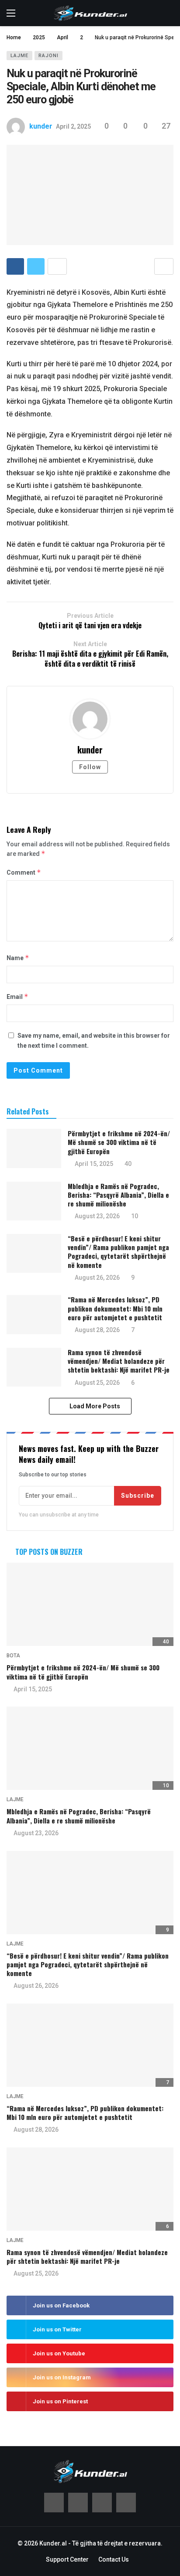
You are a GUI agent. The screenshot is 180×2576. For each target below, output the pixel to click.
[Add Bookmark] (164, 266)
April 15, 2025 (94, 1164)
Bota (13, 1656)
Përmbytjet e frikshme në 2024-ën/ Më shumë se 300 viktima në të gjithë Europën (119, 1142)
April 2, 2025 (73, 126)
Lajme (19, 56)
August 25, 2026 (97, 1383)
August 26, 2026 (97, 1278)
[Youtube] (102, 2503)
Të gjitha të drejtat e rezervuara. (117, 2543)
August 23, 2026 (97, 1216)
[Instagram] (126, 2503)
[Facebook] (54, 2503)
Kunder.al (53, 2543)
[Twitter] (78, 2503)
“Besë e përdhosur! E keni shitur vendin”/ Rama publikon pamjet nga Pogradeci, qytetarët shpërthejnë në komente (118, 1252)
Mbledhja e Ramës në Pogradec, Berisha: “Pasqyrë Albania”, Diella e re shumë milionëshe (118, 1195)
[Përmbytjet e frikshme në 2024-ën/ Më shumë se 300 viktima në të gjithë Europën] (34, 1148)
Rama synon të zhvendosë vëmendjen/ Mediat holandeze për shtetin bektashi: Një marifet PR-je (119, 1361)
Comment (24, 872)
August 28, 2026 (97, 1330)
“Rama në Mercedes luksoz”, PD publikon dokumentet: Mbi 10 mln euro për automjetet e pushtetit (115, 1308)
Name (18, 958)
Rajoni (48, 56)
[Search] (167, 13)
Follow (90, 767)
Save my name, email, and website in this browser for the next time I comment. (94, 1040)
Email (17, 997)
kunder (41, 126)
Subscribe (138, 1496)
